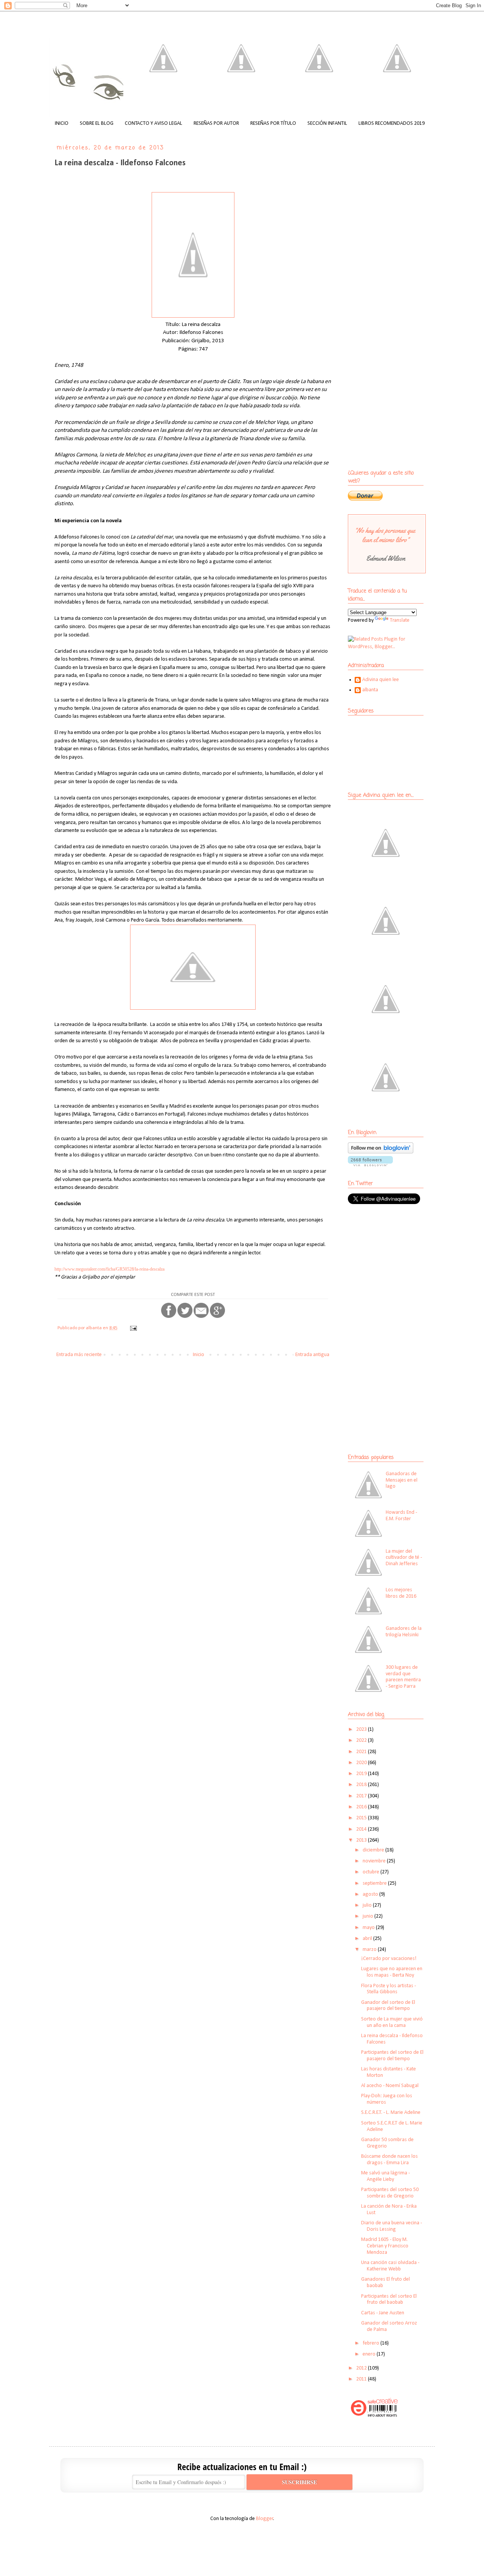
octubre (372, 1872)
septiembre (375, 1883)
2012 (362, 2368)
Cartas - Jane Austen (383, 2313)
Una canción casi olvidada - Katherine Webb (390, 2266)
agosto (371, 1894)
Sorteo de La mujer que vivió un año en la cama (392, 2022)
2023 (362, 1729)
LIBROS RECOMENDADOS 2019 (392, 123)
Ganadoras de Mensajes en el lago (402, 1480)
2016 (362, 1807)
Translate (400, 620)
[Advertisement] (395, 1265)
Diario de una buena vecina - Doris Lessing (392, 2226)
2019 (362, 1774)
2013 (362, 1840)
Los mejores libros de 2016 (401, 1593)
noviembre (375, 1861)
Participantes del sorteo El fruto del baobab (389, 2300)
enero (370, 2354)
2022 (362, 1740)
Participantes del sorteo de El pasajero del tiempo (392, 2056)
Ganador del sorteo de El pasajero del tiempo (388, 2006)
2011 (362, 2379)
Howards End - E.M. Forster (401, 1516)
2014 (362, 1829)
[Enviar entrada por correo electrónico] (133, 1328)
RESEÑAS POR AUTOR (216, 123)
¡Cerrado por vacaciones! (389, 1959)
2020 (362, 1763)
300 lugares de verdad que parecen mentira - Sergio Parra (403, 1677)
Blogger (265, 2519)
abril (368, 1939)
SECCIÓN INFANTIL (327, 123)
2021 (362, 1752)
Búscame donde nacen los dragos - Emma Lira (389, 2160)
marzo (370, 1950)
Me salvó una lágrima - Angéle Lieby (385, 2176)
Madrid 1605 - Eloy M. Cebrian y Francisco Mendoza (385, 2246)
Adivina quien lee (381, 680)
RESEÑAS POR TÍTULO (273, 123)
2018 (362, 1785)
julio (368, 1905)
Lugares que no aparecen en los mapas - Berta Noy (392, 1972)
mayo (369, 1928)
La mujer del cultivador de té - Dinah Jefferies (404, 1558)
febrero (372, 2343)
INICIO (62, 123)
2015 (362, 1818)
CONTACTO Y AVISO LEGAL (154, 123)
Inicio (199, 1355)
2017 (362, 1796)
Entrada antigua (312, 1355)
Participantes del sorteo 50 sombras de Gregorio (390, 2193)
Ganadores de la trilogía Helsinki (404, 1632)
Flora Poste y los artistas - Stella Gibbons (389, 1989)
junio (368, 1916)
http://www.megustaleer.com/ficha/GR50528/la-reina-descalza (109, 1269)
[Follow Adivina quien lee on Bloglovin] (381, 1152)
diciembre (374, 1850)
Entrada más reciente (79, 1355)
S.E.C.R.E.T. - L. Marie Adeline (391, 2113)
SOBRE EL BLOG (97, 123)
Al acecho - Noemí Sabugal (390, 2086)
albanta (370, 690)
